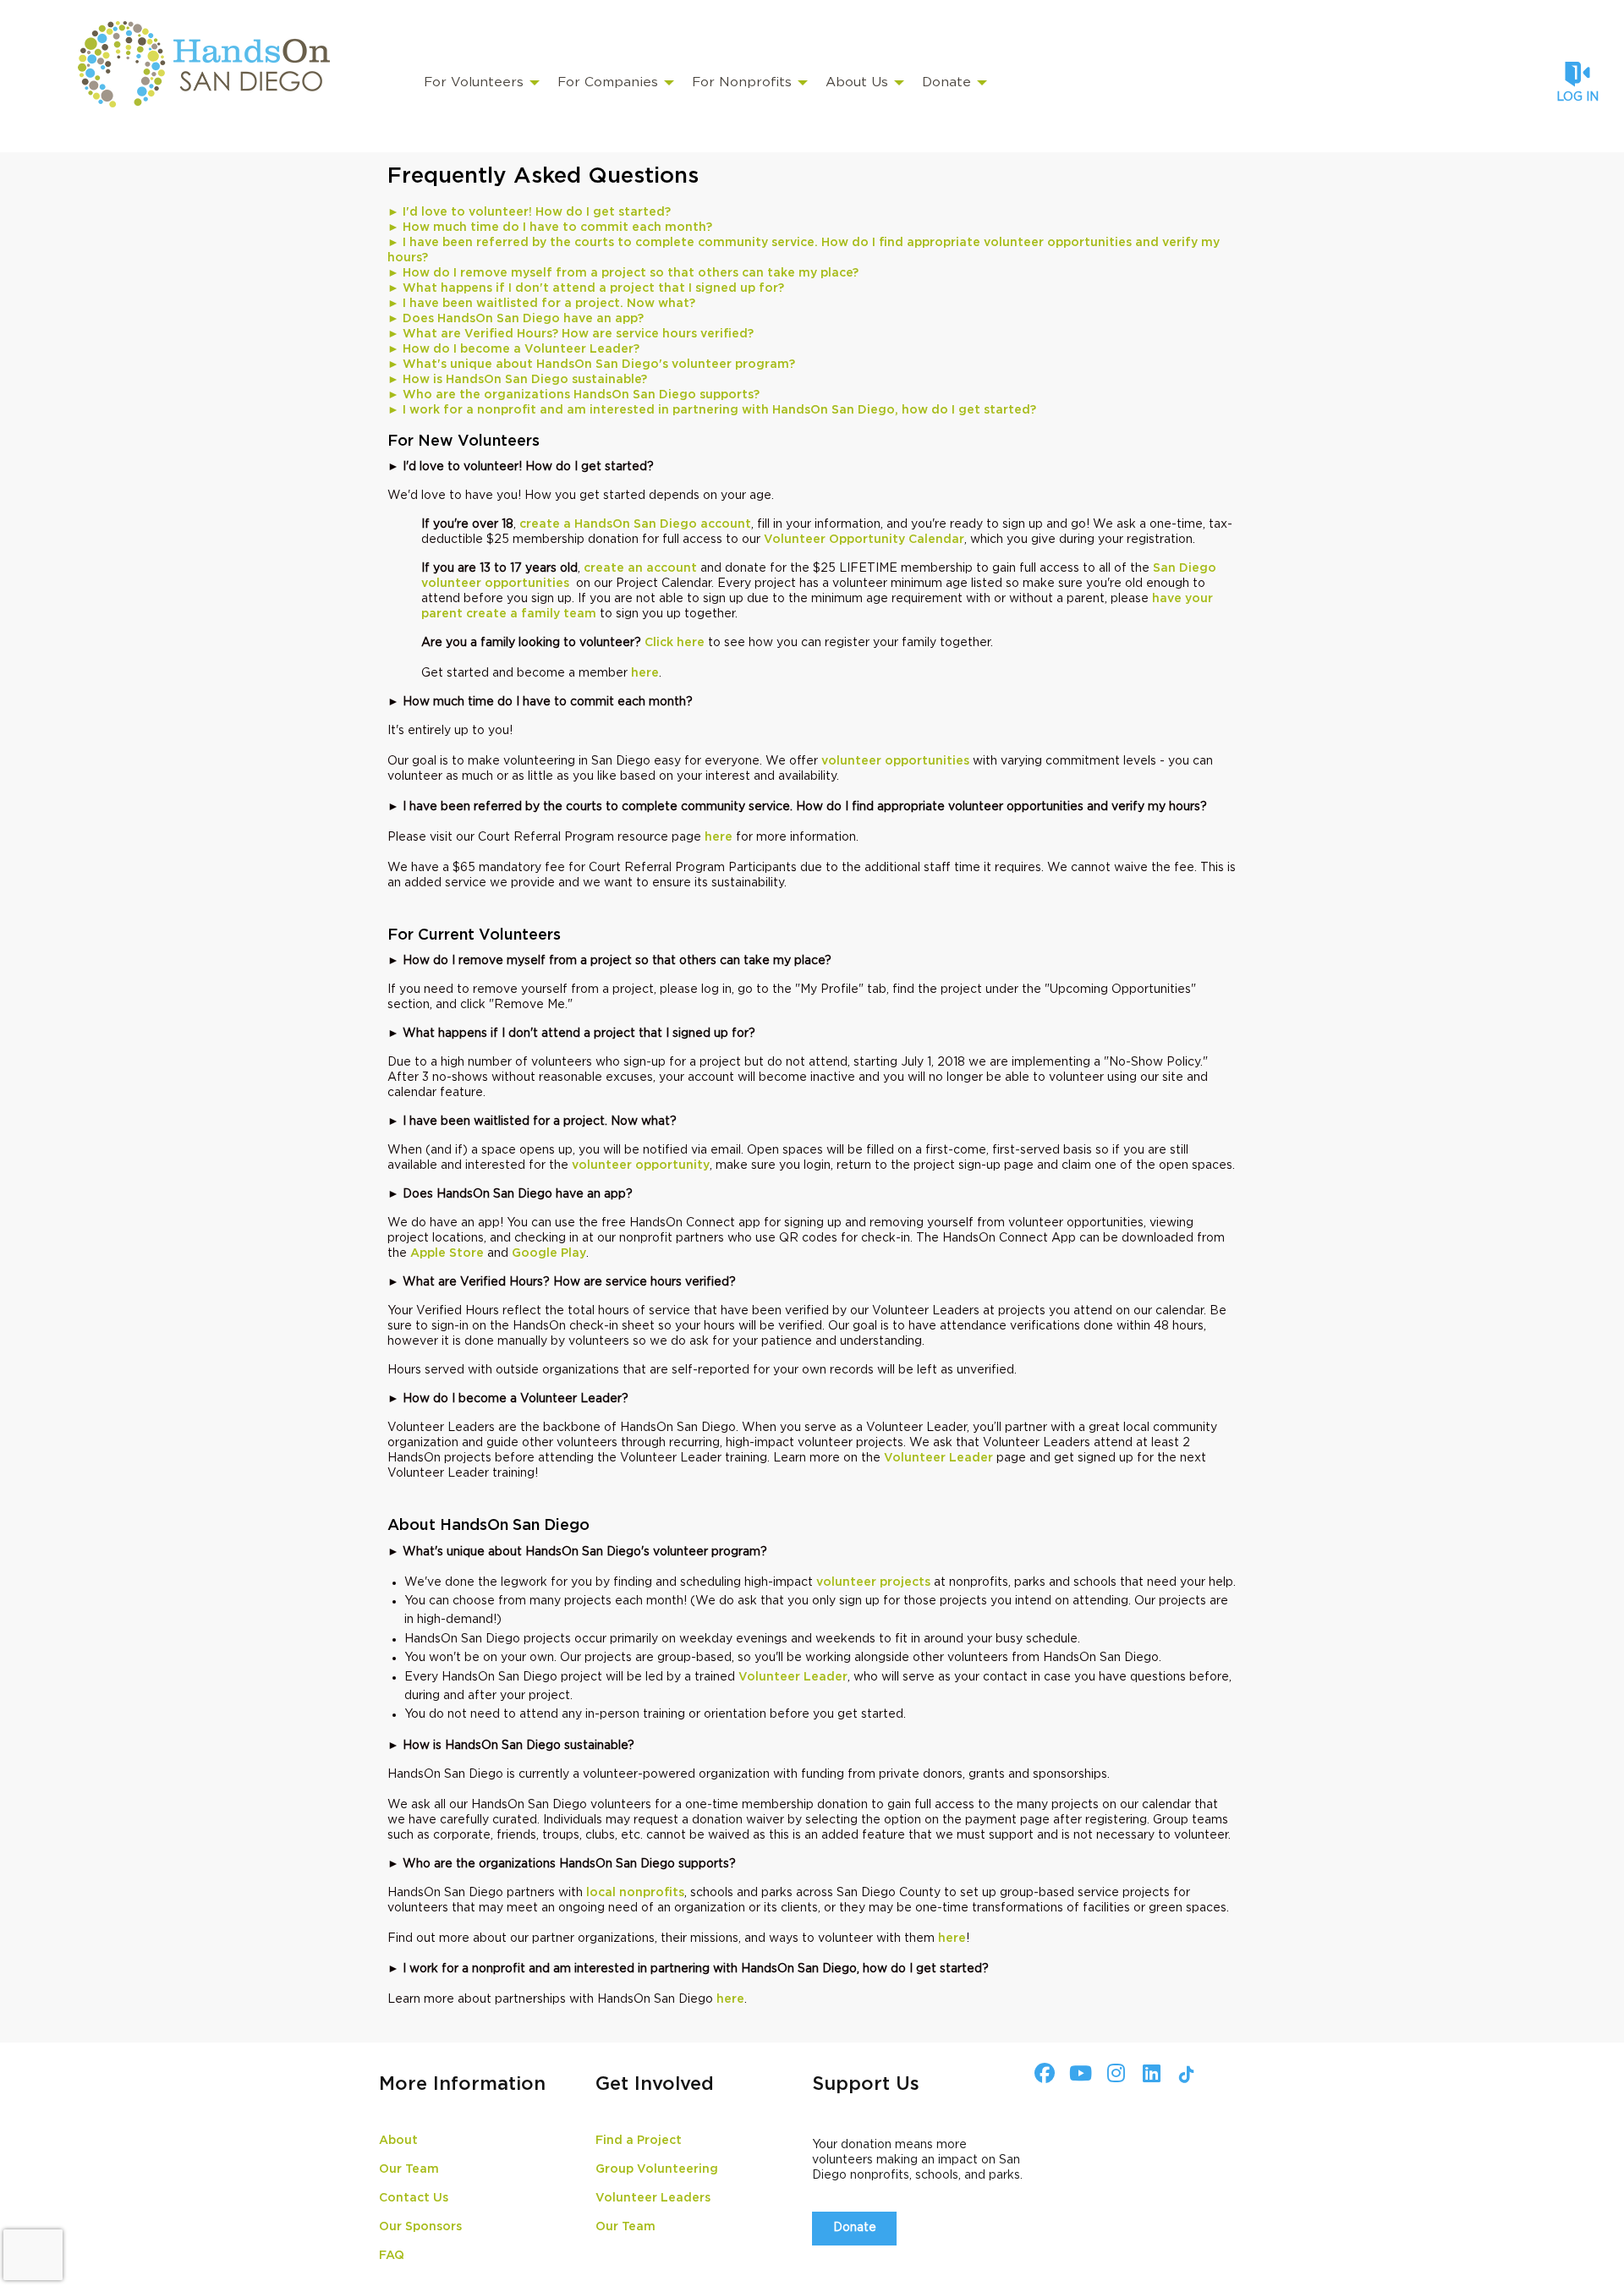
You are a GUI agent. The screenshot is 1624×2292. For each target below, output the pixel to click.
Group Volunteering (657, 2169)
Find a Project (639, 2141)
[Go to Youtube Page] (1078, 2073)
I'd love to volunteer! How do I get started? (529, 212)
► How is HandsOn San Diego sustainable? (517, 380)
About (398, 2141)
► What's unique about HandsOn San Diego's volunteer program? (591, 365)
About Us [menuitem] (857, 82)
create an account (640, 568)
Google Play (549, 1253)
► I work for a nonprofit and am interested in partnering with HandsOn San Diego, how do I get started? (712, 410)
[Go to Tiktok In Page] (1184, 2075)
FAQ (392, 2256)
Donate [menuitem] (946, 82)
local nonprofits (635, 1893)
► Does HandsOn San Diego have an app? (516, 319)
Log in (1577, 97)
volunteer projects (873, 1582)
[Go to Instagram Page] (1113, 2073)
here (645, 673)
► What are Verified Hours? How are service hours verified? (571, 334)
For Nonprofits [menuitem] (742, 82)
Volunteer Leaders (653, 2198)
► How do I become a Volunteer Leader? (513, 349)
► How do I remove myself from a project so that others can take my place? (623, 273)
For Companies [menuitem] (608, 82)
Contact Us (414, 2198)
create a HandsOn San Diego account (635, 524)
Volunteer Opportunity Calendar (864, 540)
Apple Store (447, 1253)
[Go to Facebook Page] (1042, 2073)
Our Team (409, 2169)
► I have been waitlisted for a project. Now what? (541, 304)
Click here (675, 643)
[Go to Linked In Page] (1149, 2073)
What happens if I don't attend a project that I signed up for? (586, 288)
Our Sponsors (420, 2227)
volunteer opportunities (895, 761)
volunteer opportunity (641, 1165)
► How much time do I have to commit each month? (550, 228)
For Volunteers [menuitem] (474, 82)
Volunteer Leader (938, 1458)
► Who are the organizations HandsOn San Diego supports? (573, 395)
